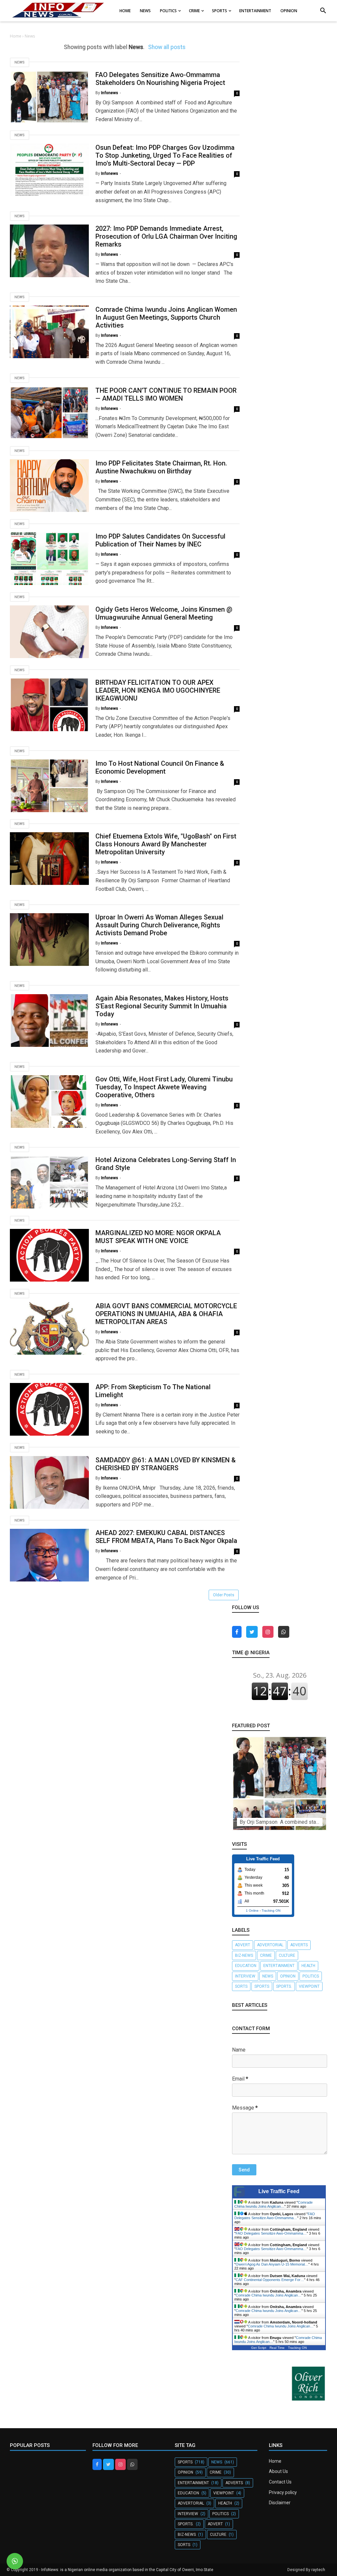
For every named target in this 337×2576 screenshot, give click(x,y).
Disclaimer (280, 2503)
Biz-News (244, 1955)
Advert (243, 1945)
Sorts (241, 1986)
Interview (245, 1976)
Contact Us (280, 2482)
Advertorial (270, 1945)
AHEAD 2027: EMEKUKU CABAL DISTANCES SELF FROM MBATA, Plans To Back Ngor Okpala (166, 1537)
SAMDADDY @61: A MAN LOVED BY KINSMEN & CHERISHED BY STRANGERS (166, 1464)
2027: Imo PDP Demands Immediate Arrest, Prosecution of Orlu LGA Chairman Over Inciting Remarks (166, 236)
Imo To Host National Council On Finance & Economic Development (160, 767)
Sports (262, 1986)
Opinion (288, 1976)
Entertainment (279, 1966)
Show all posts (167, 47)
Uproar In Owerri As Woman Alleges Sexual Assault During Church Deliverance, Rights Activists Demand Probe (159, 925)
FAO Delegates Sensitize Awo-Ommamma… (275, 2216)
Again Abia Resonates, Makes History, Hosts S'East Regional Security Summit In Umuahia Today (162, 1006)
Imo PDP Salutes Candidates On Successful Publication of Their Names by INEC (160, 540)
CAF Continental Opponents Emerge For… (270, 2280)
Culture (287, 1955)
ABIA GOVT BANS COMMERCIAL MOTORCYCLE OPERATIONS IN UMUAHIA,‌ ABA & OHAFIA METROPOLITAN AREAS (166, 1314)
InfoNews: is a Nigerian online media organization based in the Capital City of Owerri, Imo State (127, 2570)
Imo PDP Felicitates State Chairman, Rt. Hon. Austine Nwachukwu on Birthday (161, 467)
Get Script (259, 2348)
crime (266, 1955)
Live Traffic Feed (279, 2191)
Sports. (284, 1986)
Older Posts (224, 1595)
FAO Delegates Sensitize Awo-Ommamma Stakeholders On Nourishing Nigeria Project (160, 79)
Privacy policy (283, 2492)
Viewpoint (309, 1986)
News (20, 62)
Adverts (299, 1945)
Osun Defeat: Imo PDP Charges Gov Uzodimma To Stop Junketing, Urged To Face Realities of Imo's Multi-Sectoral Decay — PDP (165, 155)
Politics (311, 1976)
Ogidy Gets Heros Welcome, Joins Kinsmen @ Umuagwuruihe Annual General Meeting (164, 613)
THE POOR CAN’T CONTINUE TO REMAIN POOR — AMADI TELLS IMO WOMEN (166, 394)
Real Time (277, 2348)
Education (246, 1966)
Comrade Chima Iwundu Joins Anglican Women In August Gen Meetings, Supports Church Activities (166, 317)
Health (308, 1966)
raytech (318, 2570)
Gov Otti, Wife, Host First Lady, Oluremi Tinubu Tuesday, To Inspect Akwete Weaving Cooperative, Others (164, 1087)
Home (16, 36)
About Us (278, 2471)
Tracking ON (271, 1911)
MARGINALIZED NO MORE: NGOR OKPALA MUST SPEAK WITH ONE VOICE (158, 1237)
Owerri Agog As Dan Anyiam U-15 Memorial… (272, 2264)
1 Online (252, 1911)
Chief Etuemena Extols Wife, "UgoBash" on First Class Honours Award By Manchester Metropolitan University (166, 844)
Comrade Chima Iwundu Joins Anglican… (273, 2204)
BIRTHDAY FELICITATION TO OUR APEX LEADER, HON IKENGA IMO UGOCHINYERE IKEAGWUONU (158, 690)
